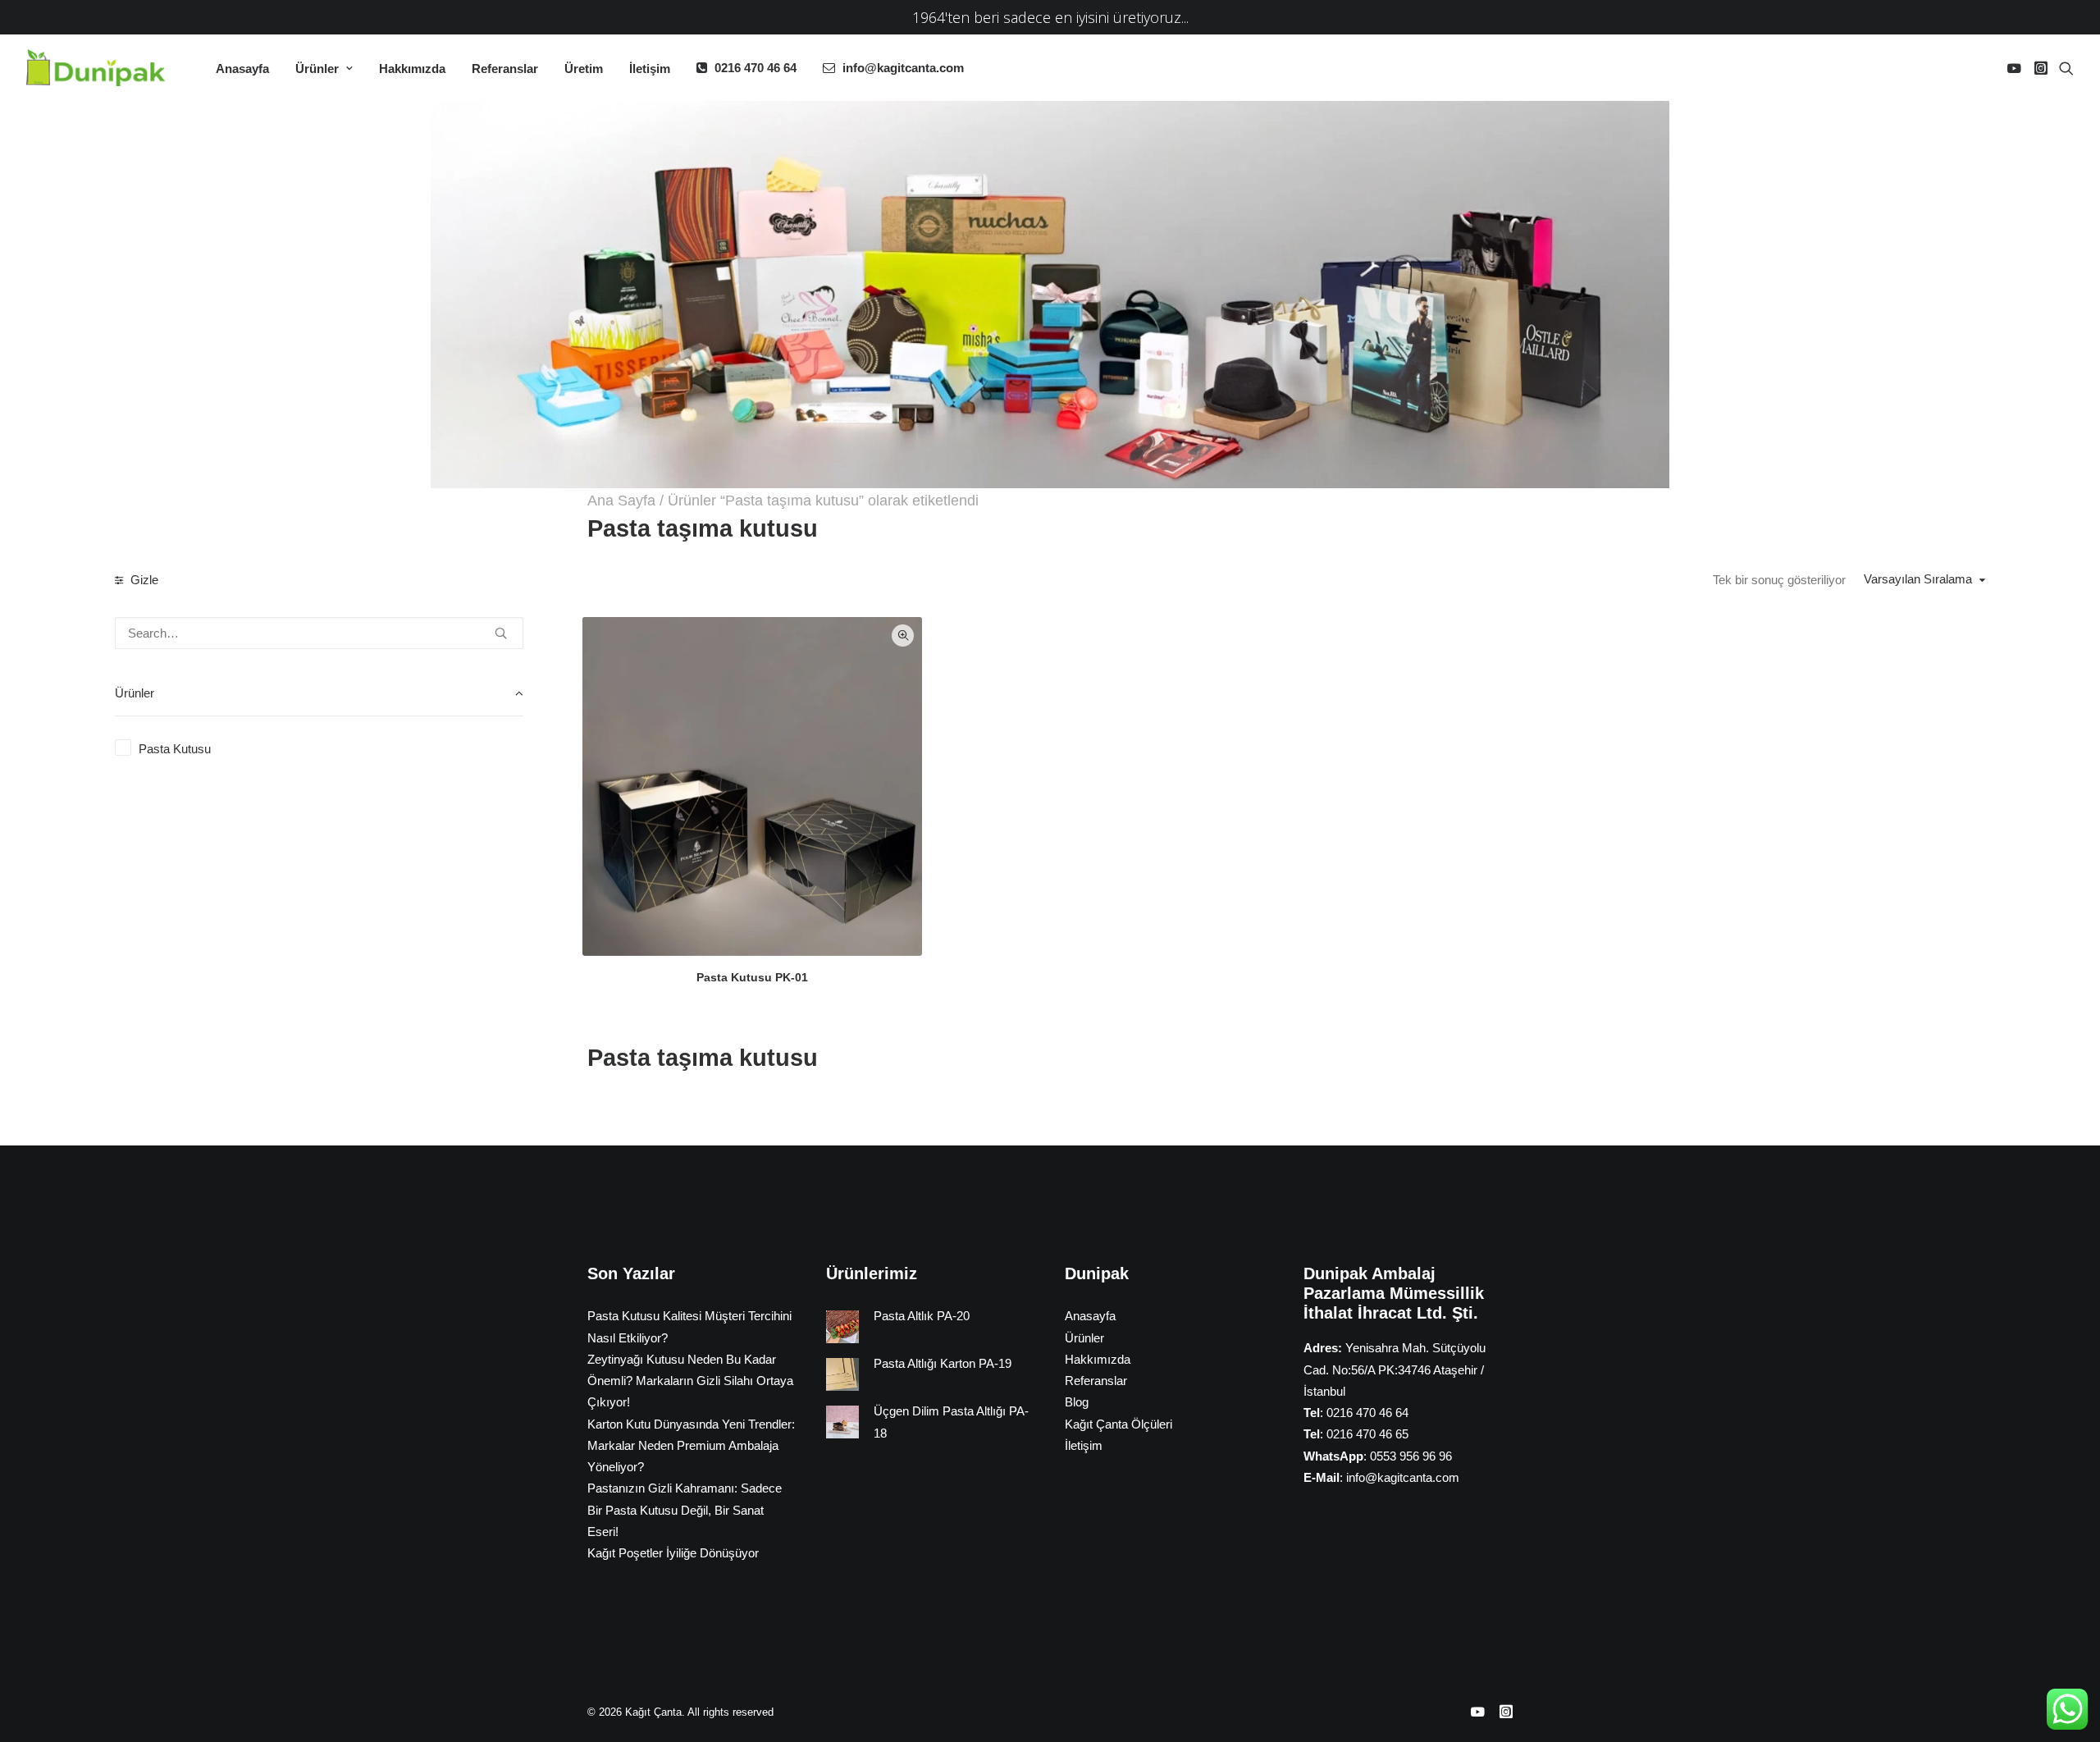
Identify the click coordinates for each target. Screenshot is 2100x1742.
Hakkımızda (412, 69)
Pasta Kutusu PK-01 (752, 977)
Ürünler (317, 69)
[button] (2017, 68)
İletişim (650, 69)
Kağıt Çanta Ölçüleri (1118, 1424)
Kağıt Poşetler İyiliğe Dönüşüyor (673, 1553)
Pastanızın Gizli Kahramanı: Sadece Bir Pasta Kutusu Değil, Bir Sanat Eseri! (685, 1510)
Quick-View (903, 636)
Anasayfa (242, 69)
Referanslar (505, 69)
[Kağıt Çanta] (100, 68)
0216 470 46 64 (756, 68)
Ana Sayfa (621, 501)
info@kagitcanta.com (903, 68)
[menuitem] (242, 69)
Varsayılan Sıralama (1918, 579)
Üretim (584, 69)
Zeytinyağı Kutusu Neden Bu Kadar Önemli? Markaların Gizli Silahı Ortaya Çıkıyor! (690, 1381)
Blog (1077, 1402)
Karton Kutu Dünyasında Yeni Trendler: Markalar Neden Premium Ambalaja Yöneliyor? (691, 1446)
